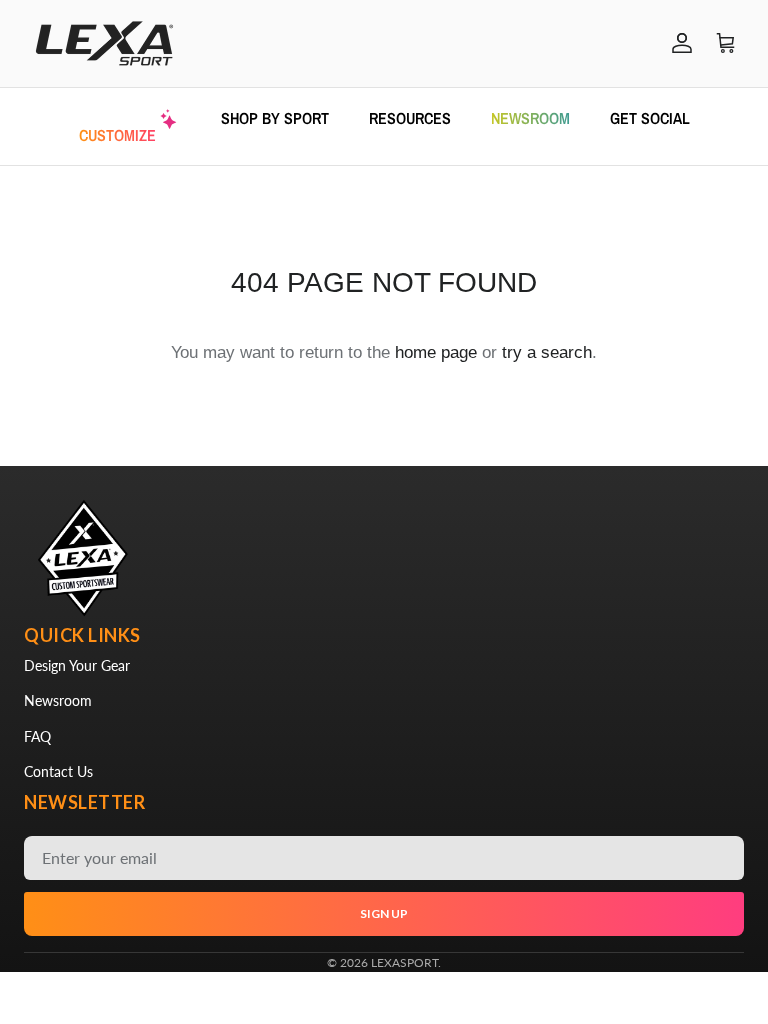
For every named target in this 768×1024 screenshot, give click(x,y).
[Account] (678, 43)
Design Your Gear (77, 665)
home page (436, 352)
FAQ (37, 736)
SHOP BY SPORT (275, 118)
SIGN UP (384, 913)
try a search (547, 352)
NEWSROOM (530, 118)
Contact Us (58, 771)
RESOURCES (410, 118)
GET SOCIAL (650, 118)
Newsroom (58, 700)
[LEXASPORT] (105, 43)
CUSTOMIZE (117, 135)
